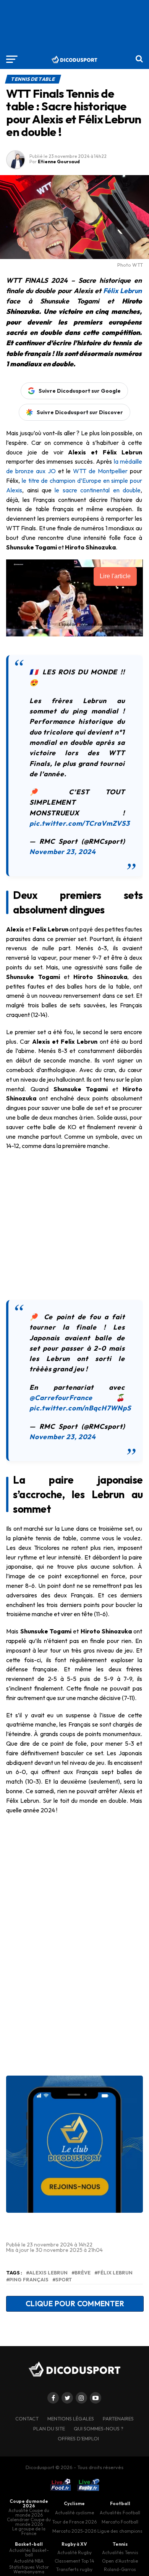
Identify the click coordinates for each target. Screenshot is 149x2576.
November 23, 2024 (63, 852)
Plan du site (49, 2428)
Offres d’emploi (78, 2438)
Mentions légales (71, 2419)
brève (83, 2273)
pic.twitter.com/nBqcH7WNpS (80, 1408)
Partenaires (118, 2419)
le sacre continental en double (98, 490)
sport (64, 2280)
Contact (27, 2419)
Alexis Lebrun (48, 2273)
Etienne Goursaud (59, 162)
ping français (29, 2280)
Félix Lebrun (122, 291)
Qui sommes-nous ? (99, 2428)
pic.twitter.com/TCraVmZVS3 (80, 823)
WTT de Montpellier (100, 471)
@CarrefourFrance (61, 1398)
